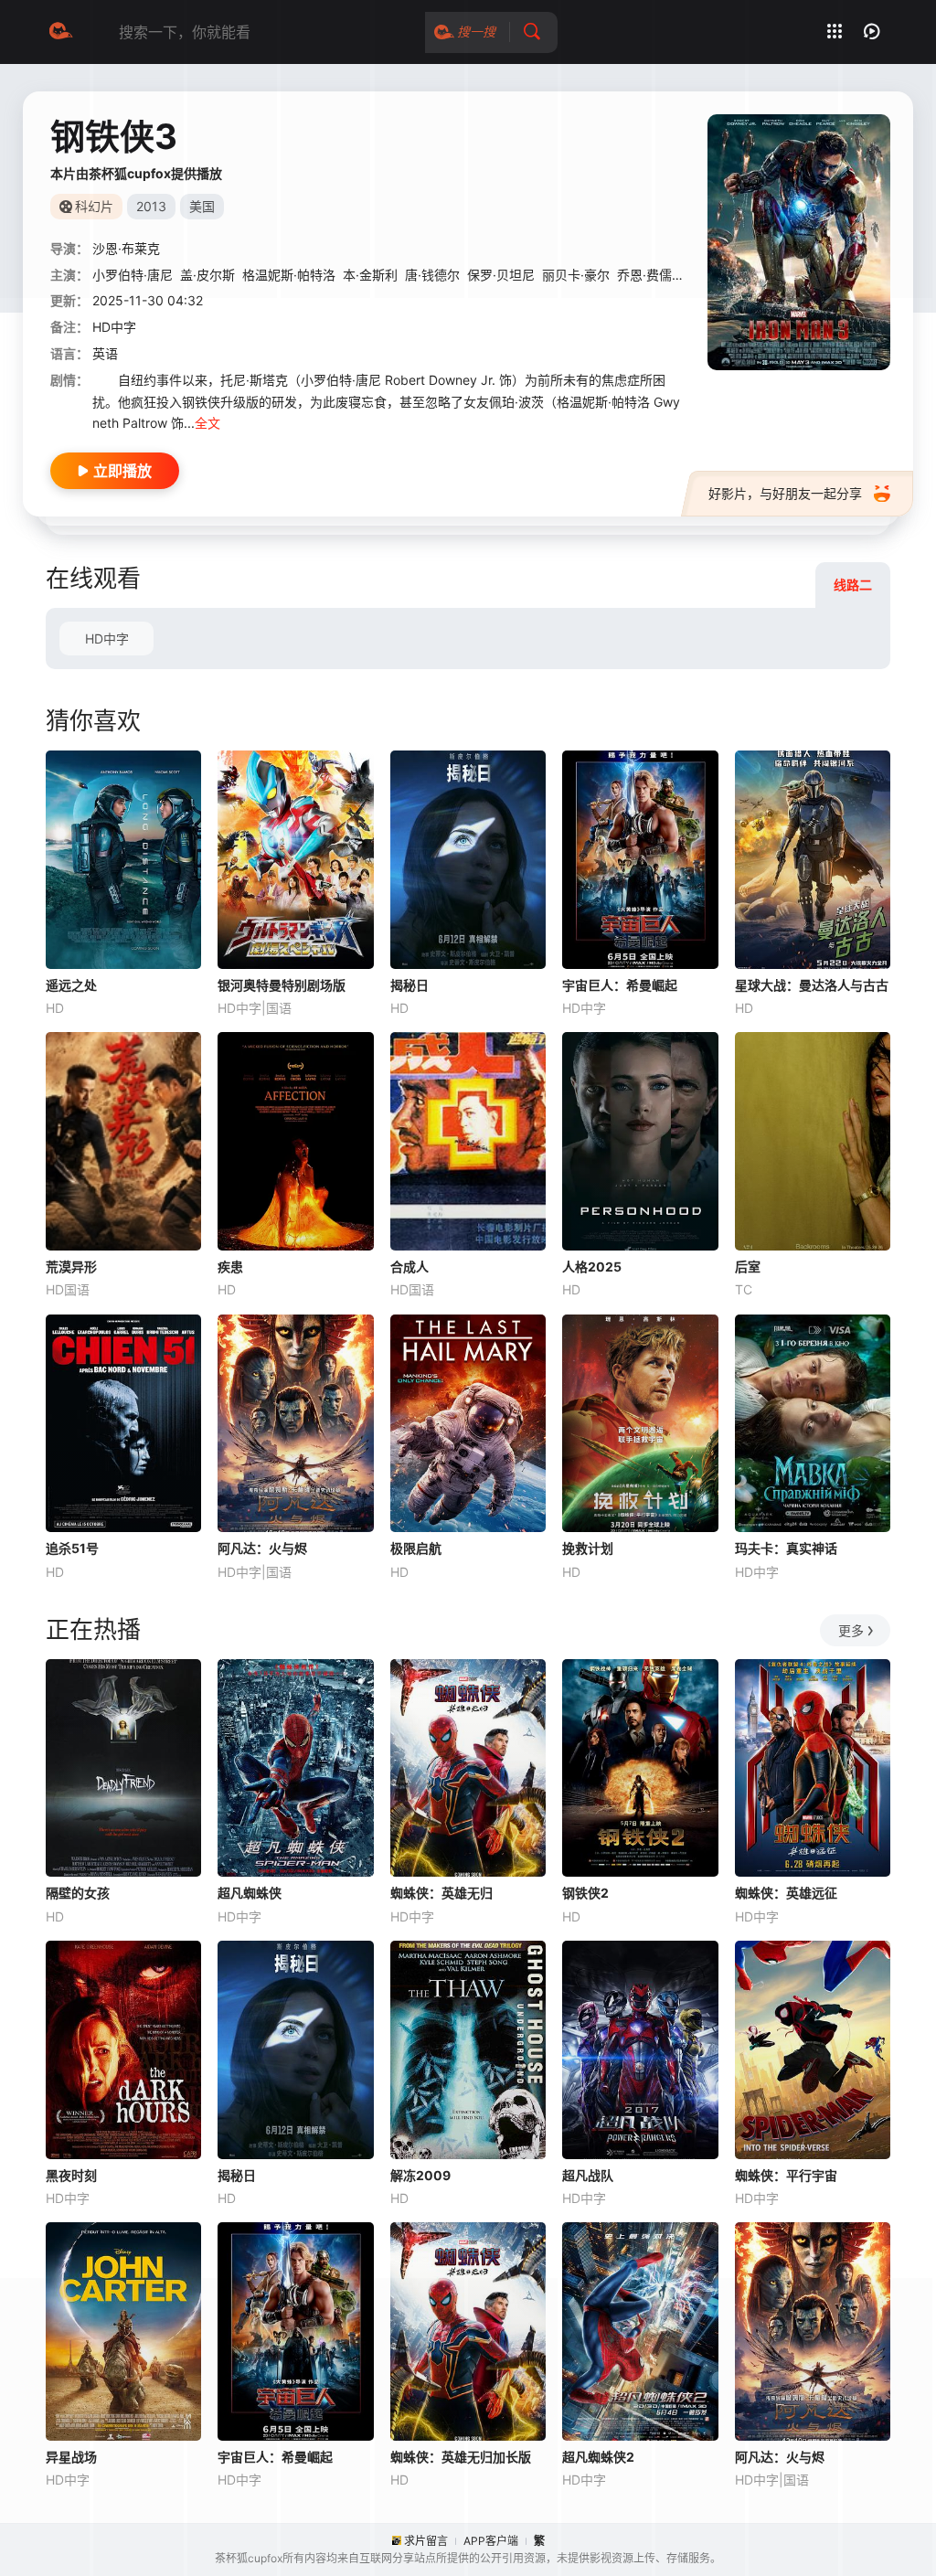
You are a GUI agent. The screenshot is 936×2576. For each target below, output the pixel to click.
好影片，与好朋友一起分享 (785, 493)
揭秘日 (409, 985)
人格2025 (592, 1267)
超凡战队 (588, 2175)
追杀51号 (72, 1548)
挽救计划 (588, 1548)
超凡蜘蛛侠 (250, 1893)
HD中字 (107, 639)
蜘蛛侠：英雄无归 (441, 1893)
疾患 (230, 1267)
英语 (105, 353)
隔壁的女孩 (78, 1893)
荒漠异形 (71, 1267)
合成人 (409, 1267)
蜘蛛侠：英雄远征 (786, 1893)
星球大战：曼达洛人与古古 (812, 985)
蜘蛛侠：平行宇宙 (786, 2175)
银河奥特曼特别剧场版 (282, 985)
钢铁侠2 (585, 1893)
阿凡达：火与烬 (262, 1548)
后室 (748, 1267)
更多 (851, 1630)
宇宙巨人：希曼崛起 (620, 985)
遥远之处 (71, 985)
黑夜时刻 (71, 2175)
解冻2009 (420, 2175)
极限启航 (416, 1548)
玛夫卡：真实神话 (786, 1548)
